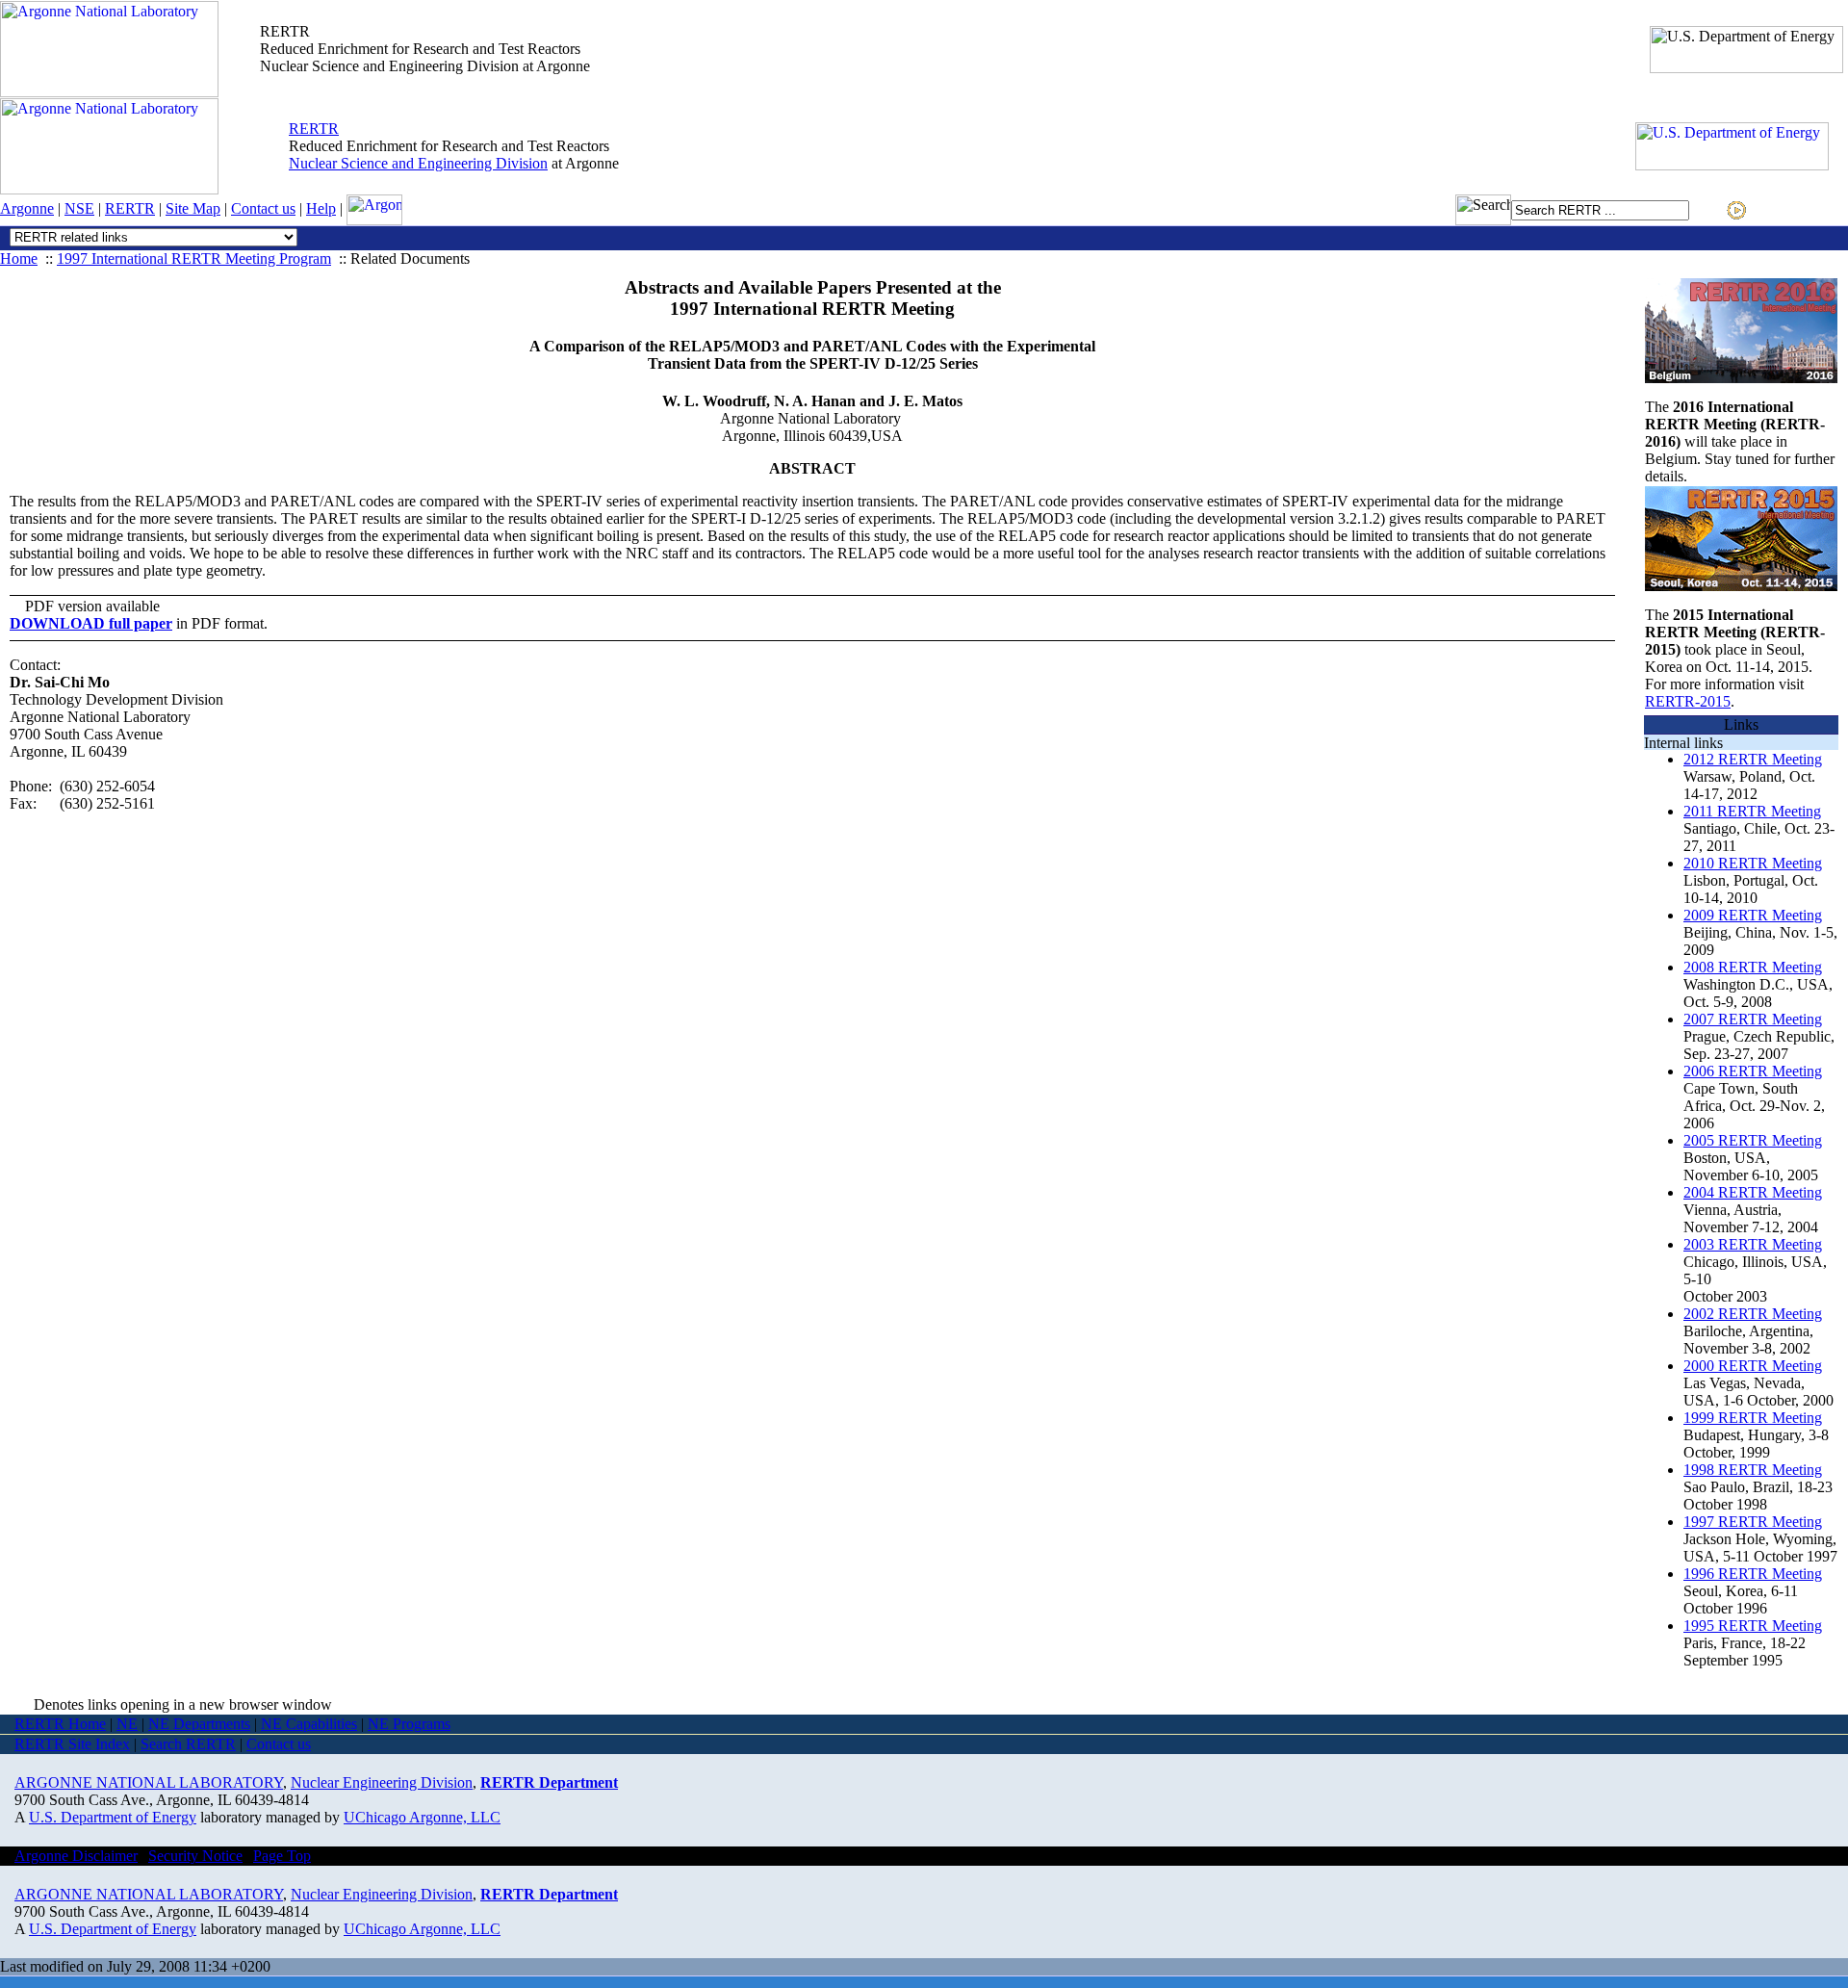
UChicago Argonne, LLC (422, 1817)
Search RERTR (188, 1744)
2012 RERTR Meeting (1753, 759)
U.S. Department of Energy (113, 1817)
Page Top (282, 1856)
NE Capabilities (309, 1724)
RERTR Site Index (72, 1744)
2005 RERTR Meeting (1753, 1140)
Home (19, 258)
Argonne (27, 208)
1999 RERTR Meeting (1753, 1418)
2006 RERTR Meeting (1753, 1071)
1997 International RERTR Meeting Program (194, 258)
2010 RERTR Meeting (1753, 863)
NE (127, 1724)
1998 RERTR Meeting (1753, 1470)
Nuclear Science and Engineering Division (418, 163)
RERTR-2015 (1688, 701)
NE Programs (409, 1724)
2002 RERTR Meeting (1753, 1314)
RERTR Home (60, 1724)
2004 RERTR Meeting (1753, 1192)
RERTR (314, 129)
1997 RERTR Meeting (1753, 1522)
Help (321, 208)
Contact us (263, 208)
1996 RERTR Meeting (1753, 1574)
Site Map (193, 208)
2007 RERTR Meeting (1753, 1019)
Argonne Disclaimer (76, 1856)
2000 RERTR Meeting (1753, 1366)
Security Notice (195, 1856)
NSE (79, 208)
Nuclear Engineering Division (382, 1782)
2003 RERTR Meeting (1753, 1244)
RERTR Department (549, 1782)
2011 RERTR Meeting (1752, 811)
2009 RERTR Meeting (1753, 915)
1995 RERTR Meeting (1753, 1626)
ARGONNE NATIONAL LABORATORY (149, 1782)
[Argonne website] (109, 92)
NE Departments (199, 1724)
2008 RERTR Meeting (1753, 967)
